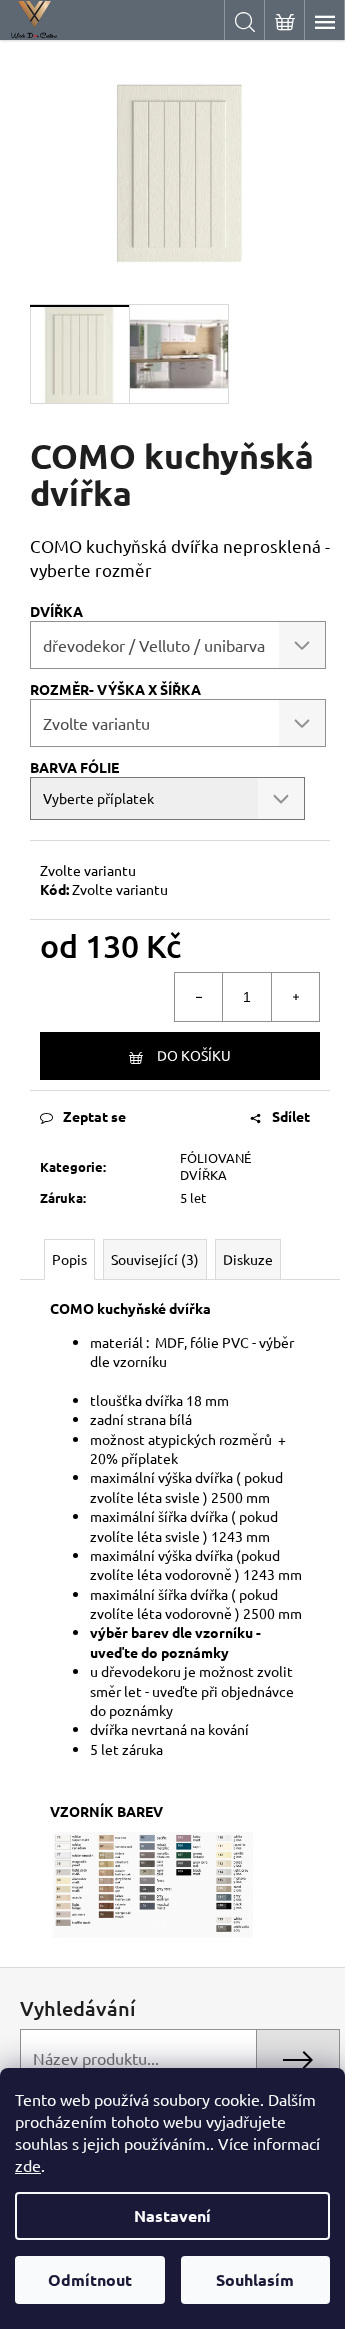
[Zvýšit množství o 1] (295, 997)
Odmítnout (90, 2279)
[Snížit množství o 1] (199, 997)
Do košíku (194, 1055)
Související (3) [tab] (155, 1259)
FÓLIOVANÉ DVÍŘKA (215, 1166)
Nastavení (172, 2215)
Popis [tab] (69, 1259)
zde (28, 2165)
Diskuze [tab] (248, 1259)
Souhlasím (255, 2279)
